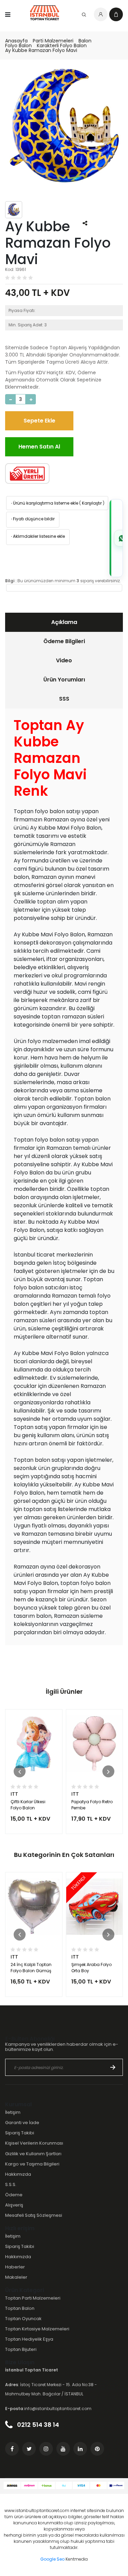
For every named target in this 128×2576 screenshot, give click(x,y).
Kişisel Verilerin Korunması (34, 2143)
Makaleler (16, 2277)
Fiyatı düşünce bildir (32, 519)
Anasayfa (16, 41)
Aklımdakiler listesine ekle (37, 536)
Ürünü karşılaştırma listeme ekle (44, 503)
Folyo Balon (18, 45)
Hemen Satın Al (39, 447)
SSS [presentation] (64, 699)
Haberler (15, 2267)
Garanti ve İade (22, 2123)
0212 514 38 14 (37, 2425)
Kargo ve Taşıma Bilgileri (32, 2164)
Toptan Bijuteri (21, 2349)
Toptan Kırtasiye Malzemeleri (37, 2329)
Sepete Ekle (39, 421)
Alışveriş (14, 2205)
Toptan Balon (20, 2308)
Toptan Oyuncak (23, 2319)
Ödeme (14, 2195)
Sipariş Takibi (20, 2133)
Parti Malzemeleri (53, 41)
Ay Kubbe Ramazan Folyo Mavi (41, 50)
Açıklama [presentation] (64, 622)
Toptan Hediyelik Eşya (29, 2339)
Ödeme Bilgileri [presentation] (64, 641)
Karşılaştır (92, 503)
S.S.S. (11, 2184)
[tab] (64, 622)
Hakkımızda (18, 2174)
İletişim (13, 2112)
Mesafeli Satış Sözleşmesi (34, 2215)
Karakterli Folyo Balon (62, 45)
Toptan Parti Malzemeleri (33, 2298)
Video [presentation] (64, 660)
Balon (85, 41)
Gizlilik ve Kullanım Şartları (33, 2154)
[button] (20, 1772)
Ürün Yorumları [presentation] (64, 680)
